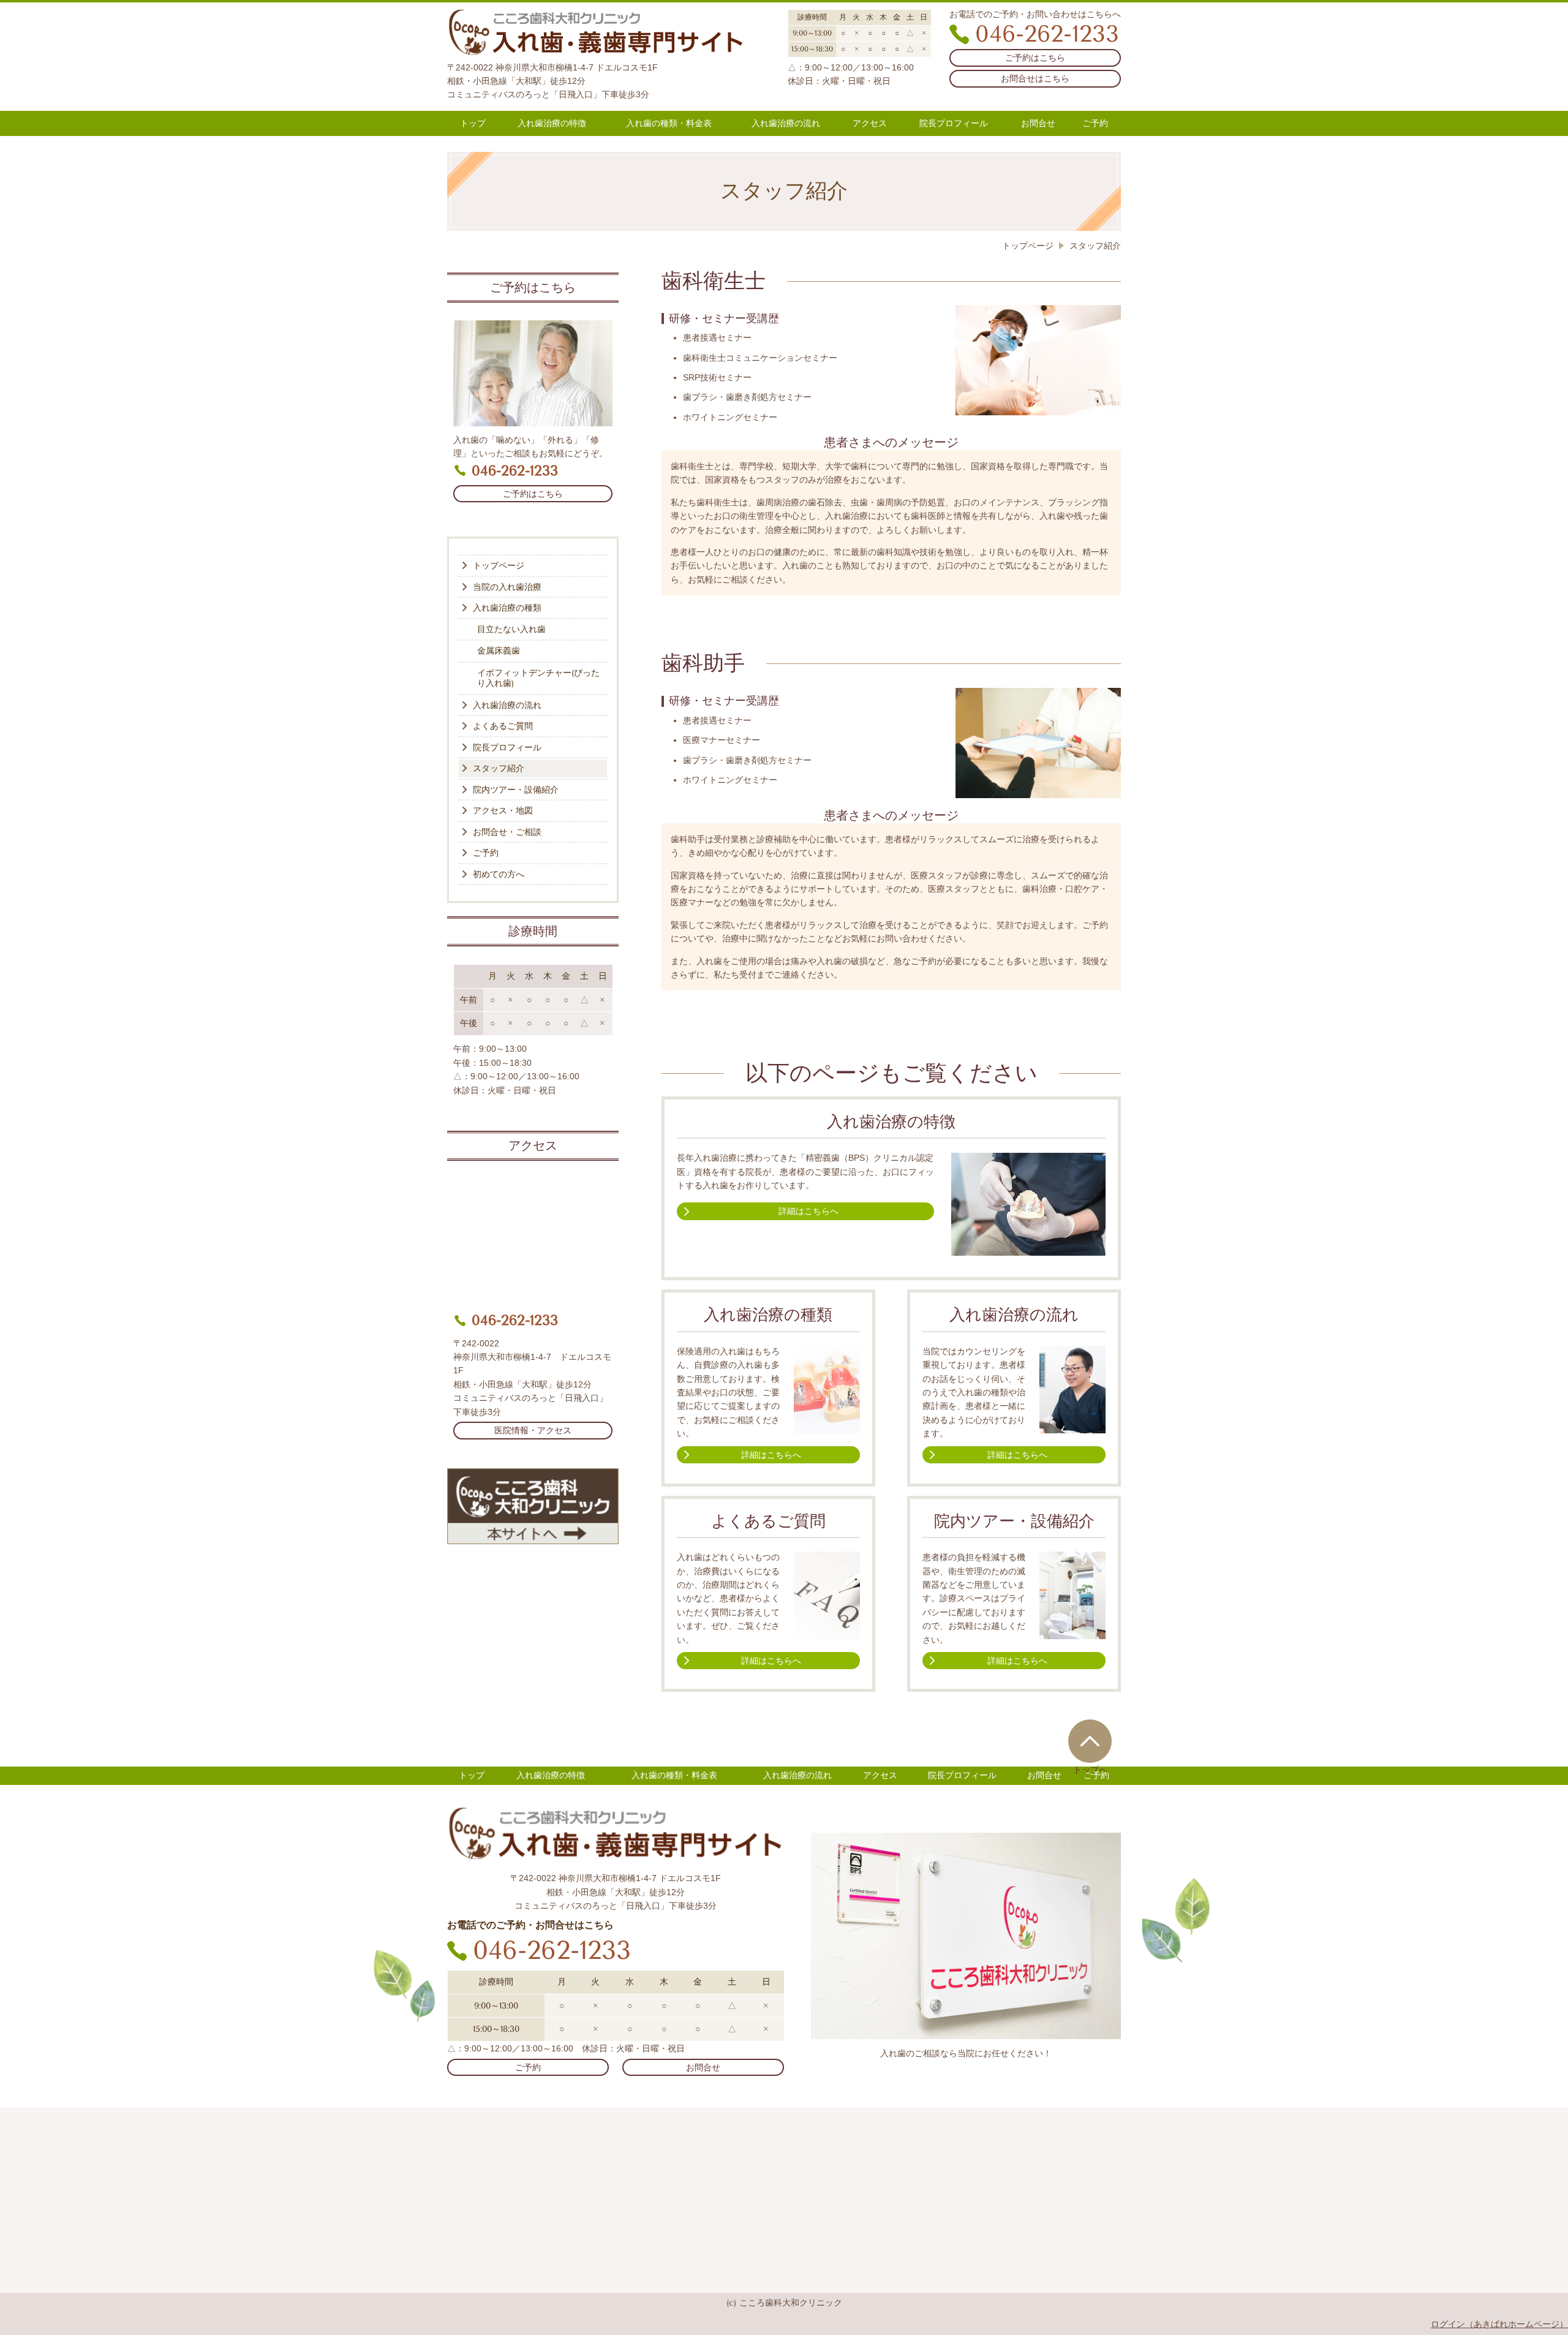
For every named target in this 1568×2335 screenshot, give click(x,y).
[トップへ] (1090, 1741)
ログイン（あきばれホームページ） (1499, 2324)
